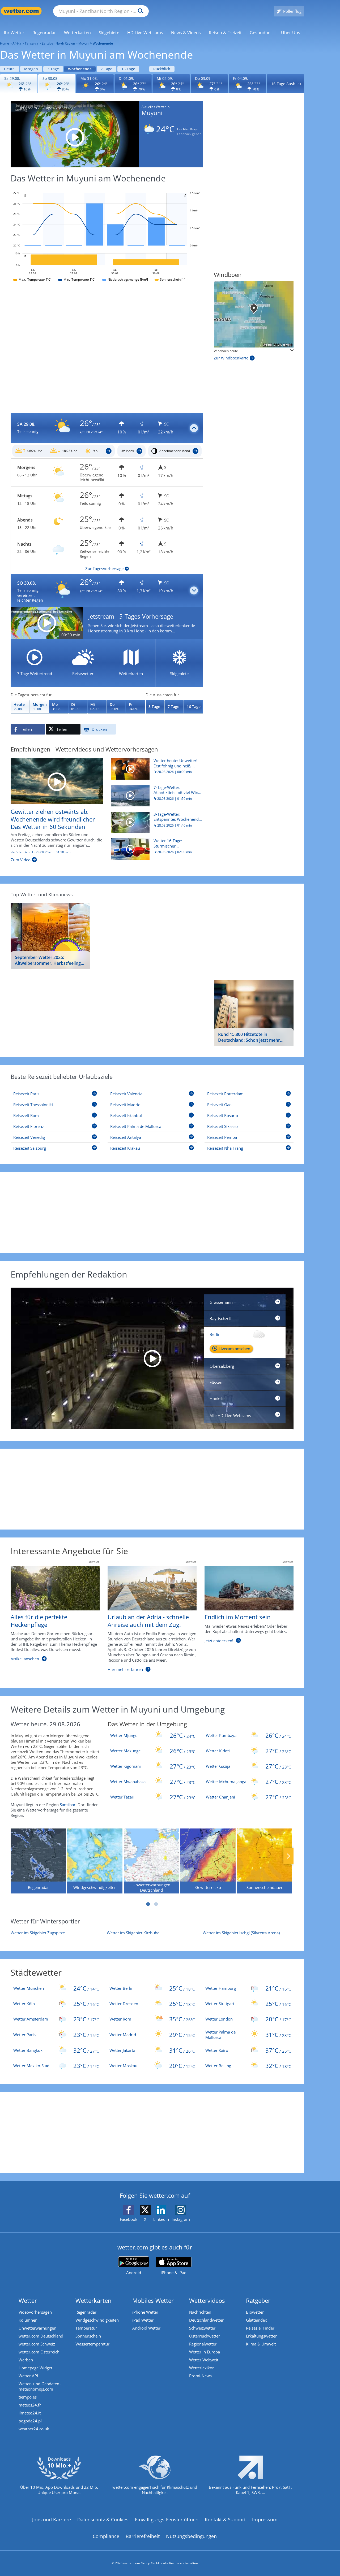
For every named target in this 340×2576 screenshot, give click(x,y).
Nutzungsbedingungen (191, 2536)
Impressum (265, 2519)
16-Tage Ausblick (286, 84)
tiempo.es (28, 2397)
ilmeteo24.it (30, 2413)
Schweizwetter (202, 2328)
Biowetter (255, 2312)
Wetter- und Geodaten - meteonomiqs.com (40, 2386)
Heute (9, 69)
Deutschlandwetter (206, 2320)
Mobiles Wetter (153, 2300)
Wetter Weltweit (204, 2360)
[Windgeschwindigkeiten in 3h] (254, 314)
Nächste (288, 1856)
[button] (107, 428)
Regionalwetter (203, 2344)
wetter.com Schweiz (37, 2344)
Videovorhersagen (35, 2312)
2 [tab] (156, 1904)
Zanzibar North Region (58, 43)
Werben (26, 2360)
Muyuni (84, 43)
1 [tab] (148, 1904)
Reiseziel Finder (260, 2328)
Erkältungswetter (261, 2336)
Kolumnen (28, 2320)
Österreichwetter (205, 2336)
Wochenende (80, 69)
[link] (14, 33)
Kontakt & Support (225, 2519)
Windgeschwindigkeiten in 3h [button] (235, 351)
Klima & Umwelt (261, 2344)
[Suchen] (139, 11)
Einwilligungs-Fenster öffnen (167, 2519)
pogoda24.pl (30, 2421)
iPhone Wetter (145, 2312)
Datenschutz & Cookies (103, 2519)
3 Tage (53, 69)
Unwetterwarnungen (37, 2328)
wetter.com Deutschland (41, 2336)
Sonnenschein (88, 2336)
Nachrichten (200, 2312)
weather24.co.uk (34, 2429)
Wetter (28, 2300)
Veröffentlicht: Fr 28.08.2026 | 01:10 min (41, 852)
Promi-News (200, 2376)
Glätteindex (256, 2320)
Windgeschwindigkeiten (97, 2320)
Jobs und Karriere (52, 2519)
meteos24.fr (30, 2405)
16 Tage (128, 69)
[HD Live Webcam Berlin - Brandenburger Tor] (152, 1358)
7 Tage (107, 69)
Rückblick (162, 69)
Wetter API (28, 2376)
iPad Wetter (143, 2320)
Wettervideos (207, 2300)
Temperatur (86, 2328)
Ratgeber (258, 2300)
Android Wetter (146, 2328)
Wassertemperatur (92, 2344)
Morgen (31, 69)
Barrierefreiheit (143, 2536)
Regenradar (86, 2312)
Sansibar (68, 1805)
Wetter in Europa (205, 2352)
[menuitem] (14, 32)
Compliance (106, 2536)
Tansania (31, 43)
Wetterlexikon (202, 2368)
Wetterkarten (93, 2300)
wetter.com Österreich (39, 2352)
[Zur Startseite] (21, 11)
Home (5, 43)
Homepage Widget (35, 2368)
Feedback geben (189, 134)
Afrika (17, 43)
